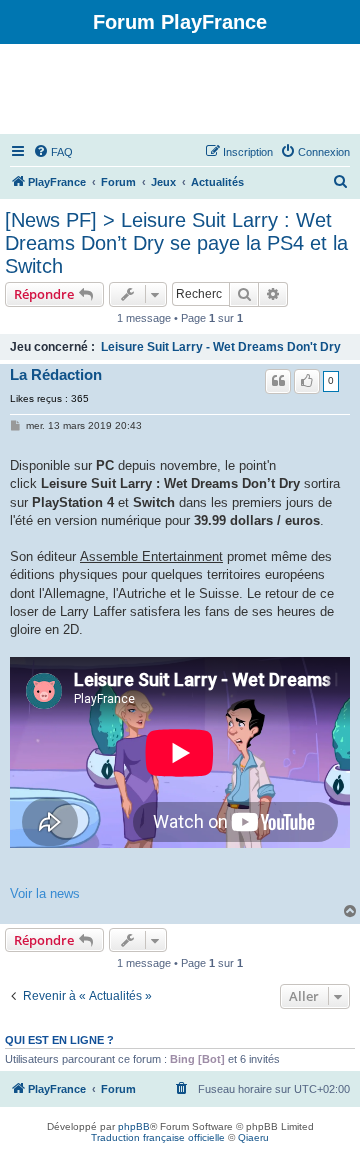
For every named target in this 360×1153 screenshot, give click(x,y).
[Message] (16, 426)
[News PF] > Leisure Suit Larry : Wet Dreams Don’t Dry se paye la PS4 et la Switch (176, 243)
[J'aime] (307, 381)
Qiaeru (253, 1137)
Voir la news (45, 893)
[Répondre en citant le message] (278, 381)
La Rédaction (56, 375)
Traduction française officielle (158, 1137)
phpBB (134, 1126)
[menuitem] (53, 152)
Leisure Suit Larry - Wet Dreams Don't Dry (221, 347)
